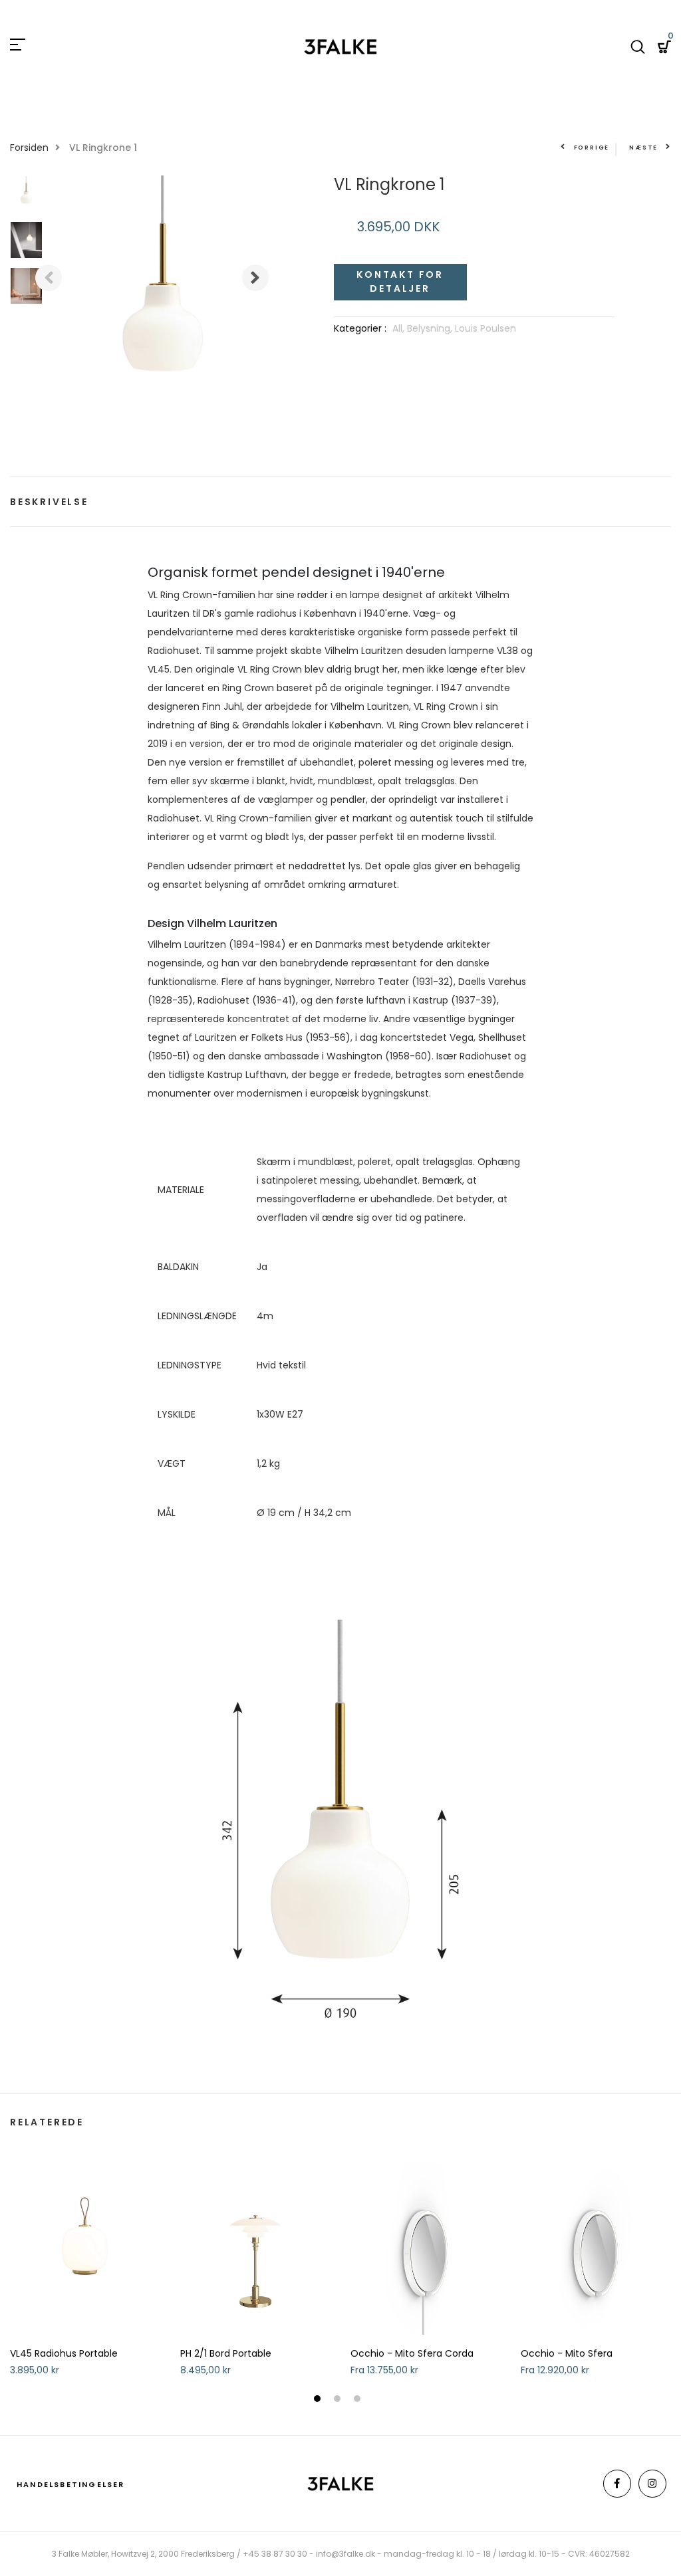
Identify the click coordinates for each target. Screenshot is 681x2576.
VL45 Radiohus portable (64, 2354)
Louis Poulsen (485, 328)
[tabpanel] (85, 2275)
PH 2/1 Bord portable (226, 2354)
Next (255, 278)
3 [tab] (359, 2400)
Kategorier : (360, 328)
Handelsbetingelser (71, 2484)
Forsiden (29, 148)
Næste (643, 148)
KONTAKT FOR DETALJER (400, 281)
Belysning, (431, 328)
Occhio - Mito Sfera (567, 2354)
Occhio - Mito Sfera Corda (412, 2354)
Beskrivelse (49, 502)
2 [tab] (339, 2400)
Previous (49, 278)
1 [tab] (319, 2400)
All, (400, 328)
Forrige (592, 148)
